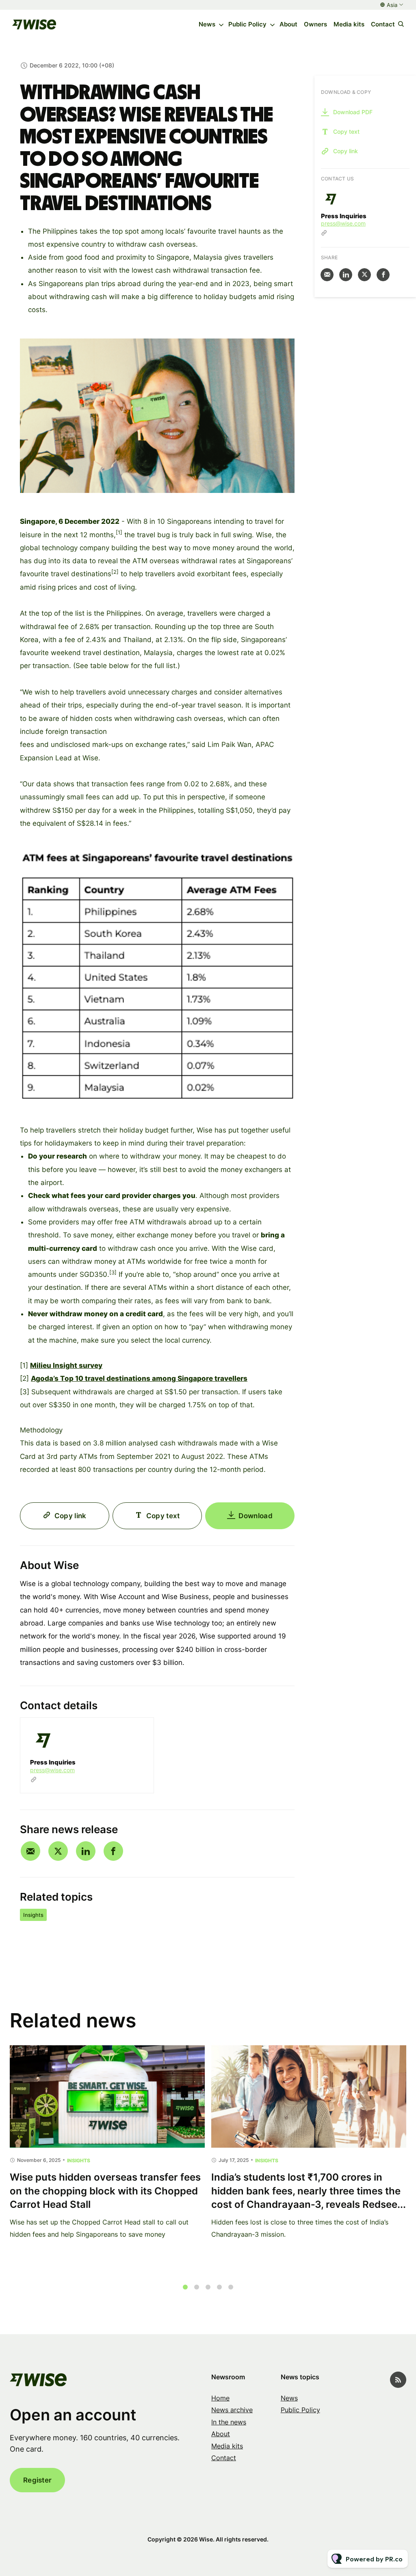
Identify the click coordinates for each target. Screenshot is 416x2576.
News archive (232, 2410)
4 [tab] (219, 2287)
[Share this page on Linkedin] (86, 1851)
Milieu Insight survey (66, 1365)
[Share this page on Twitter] (58, 1851)
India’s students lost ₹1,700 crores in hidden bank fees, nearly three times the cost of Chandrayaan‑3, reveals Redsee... (309, 2191)
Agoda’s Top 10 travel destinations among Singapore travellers (139, 1378)
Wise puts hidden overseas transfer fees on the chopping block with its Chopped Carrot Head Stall (105, 2191)
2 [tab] (197, 2287)
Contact (383, 24)
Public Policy (247, 24)
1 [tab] (185, 2287)
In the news (229, 2422)
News (207, 24)
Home (220, 2398)
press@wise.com (52, 1770)
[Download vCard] (139, 1731)
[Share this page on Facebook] (113, 1851)
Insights (33, 1915)
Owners (315, 24)
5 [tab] (231, 2287)
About (288, 24)
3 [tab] (208, 2287)
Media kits (349, 24)
